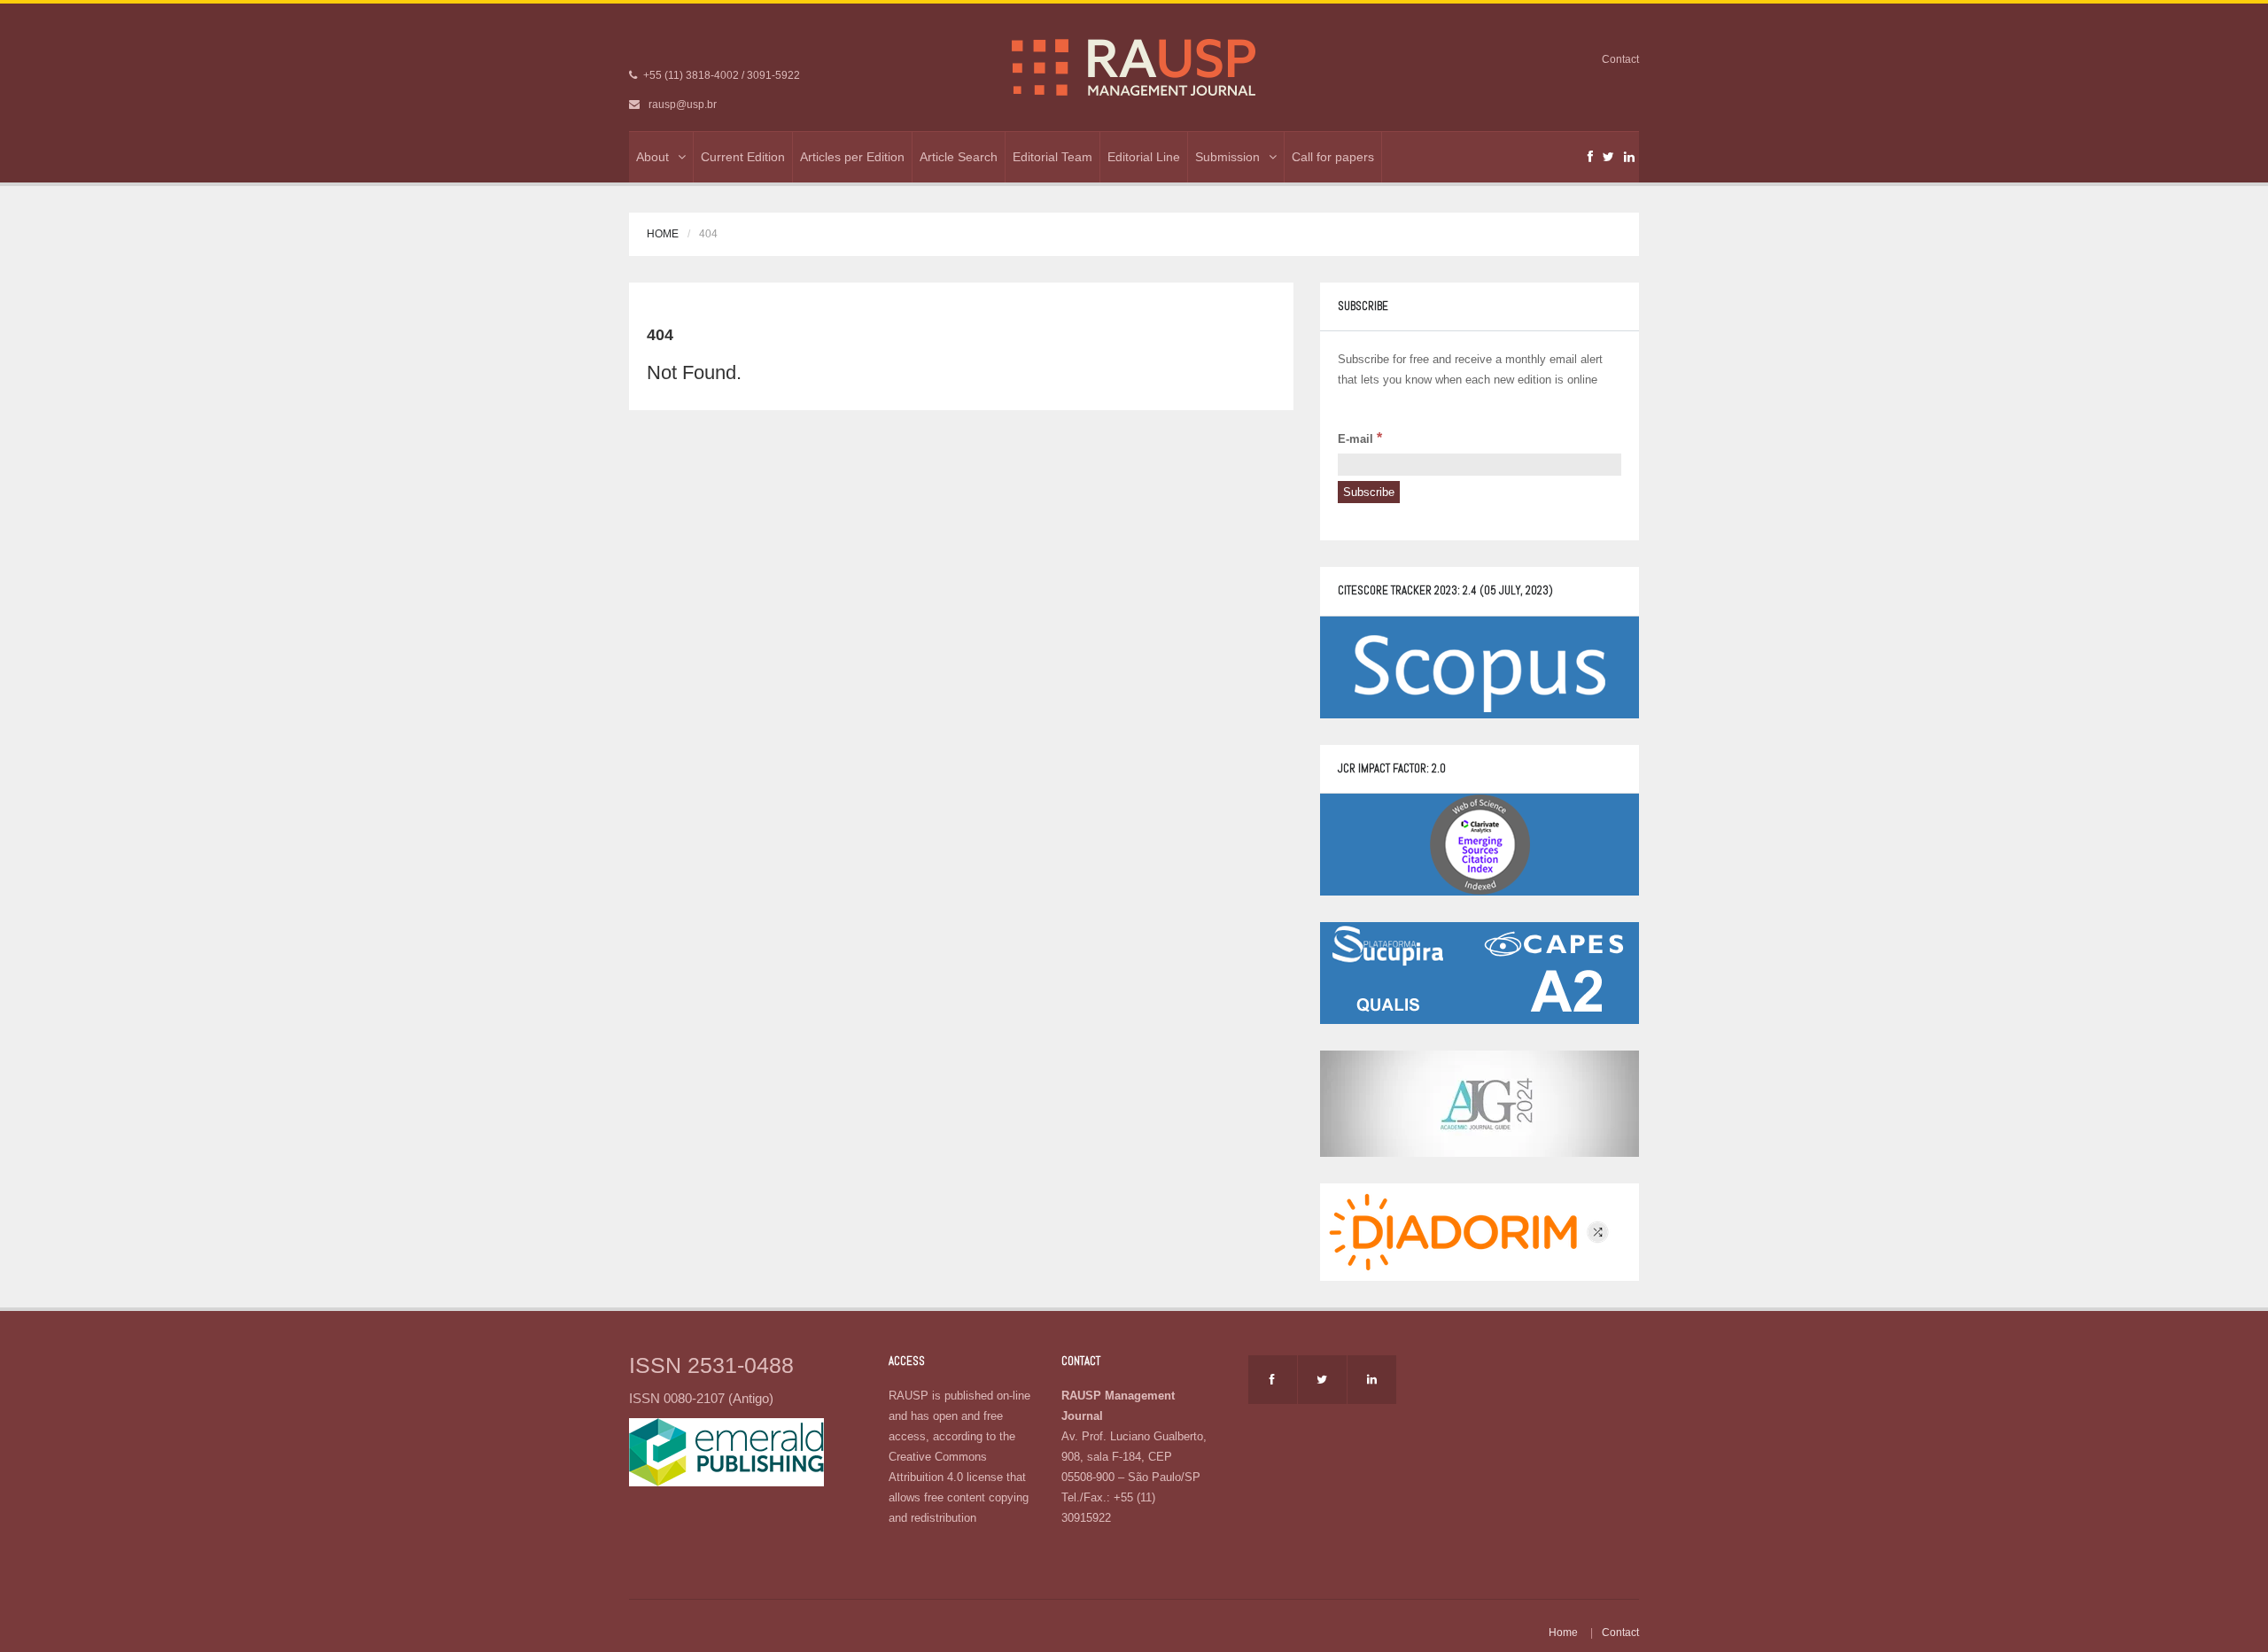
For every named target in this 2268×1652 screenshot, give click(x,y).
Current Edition (743, 157)
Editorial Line (1144, 157)
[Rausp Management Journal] (1134, 66)
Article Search (959, 157)
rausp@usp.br (683, 105)
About (652, 157)
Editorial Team (1052, 157)
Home (663, 234)
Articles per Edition (852, 157)
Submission (1227, 157)
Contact (1620, 59)
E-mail (1360, 438)
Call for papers (1333, 157)
